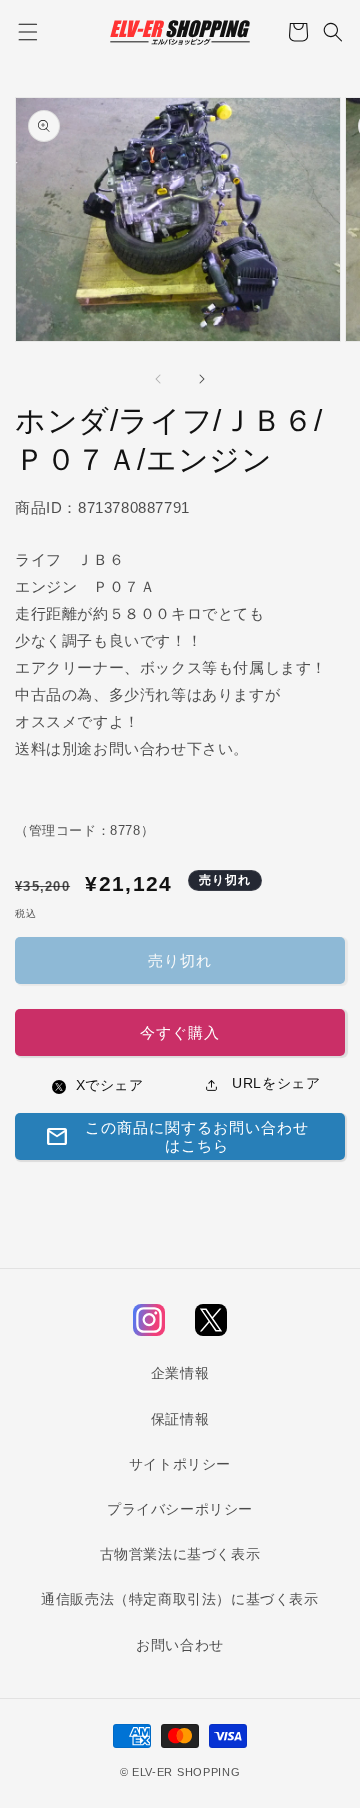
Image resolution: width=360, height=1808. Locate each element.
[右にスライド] (202, 379)
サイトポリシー (180, 1464)
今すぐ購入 (180, 1032)
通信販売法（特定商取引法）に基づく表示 (179, 1599)
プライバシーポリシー (180, 1509)
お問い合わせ (180, 1645)
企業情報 (180, 1373)
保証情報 (180, 1419)
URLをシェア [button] (274, 1083)
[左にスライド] (158, 379)
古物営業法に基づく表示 (180, 1554)
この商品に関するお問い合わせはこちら (177, 1136)
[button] (27, 32)
